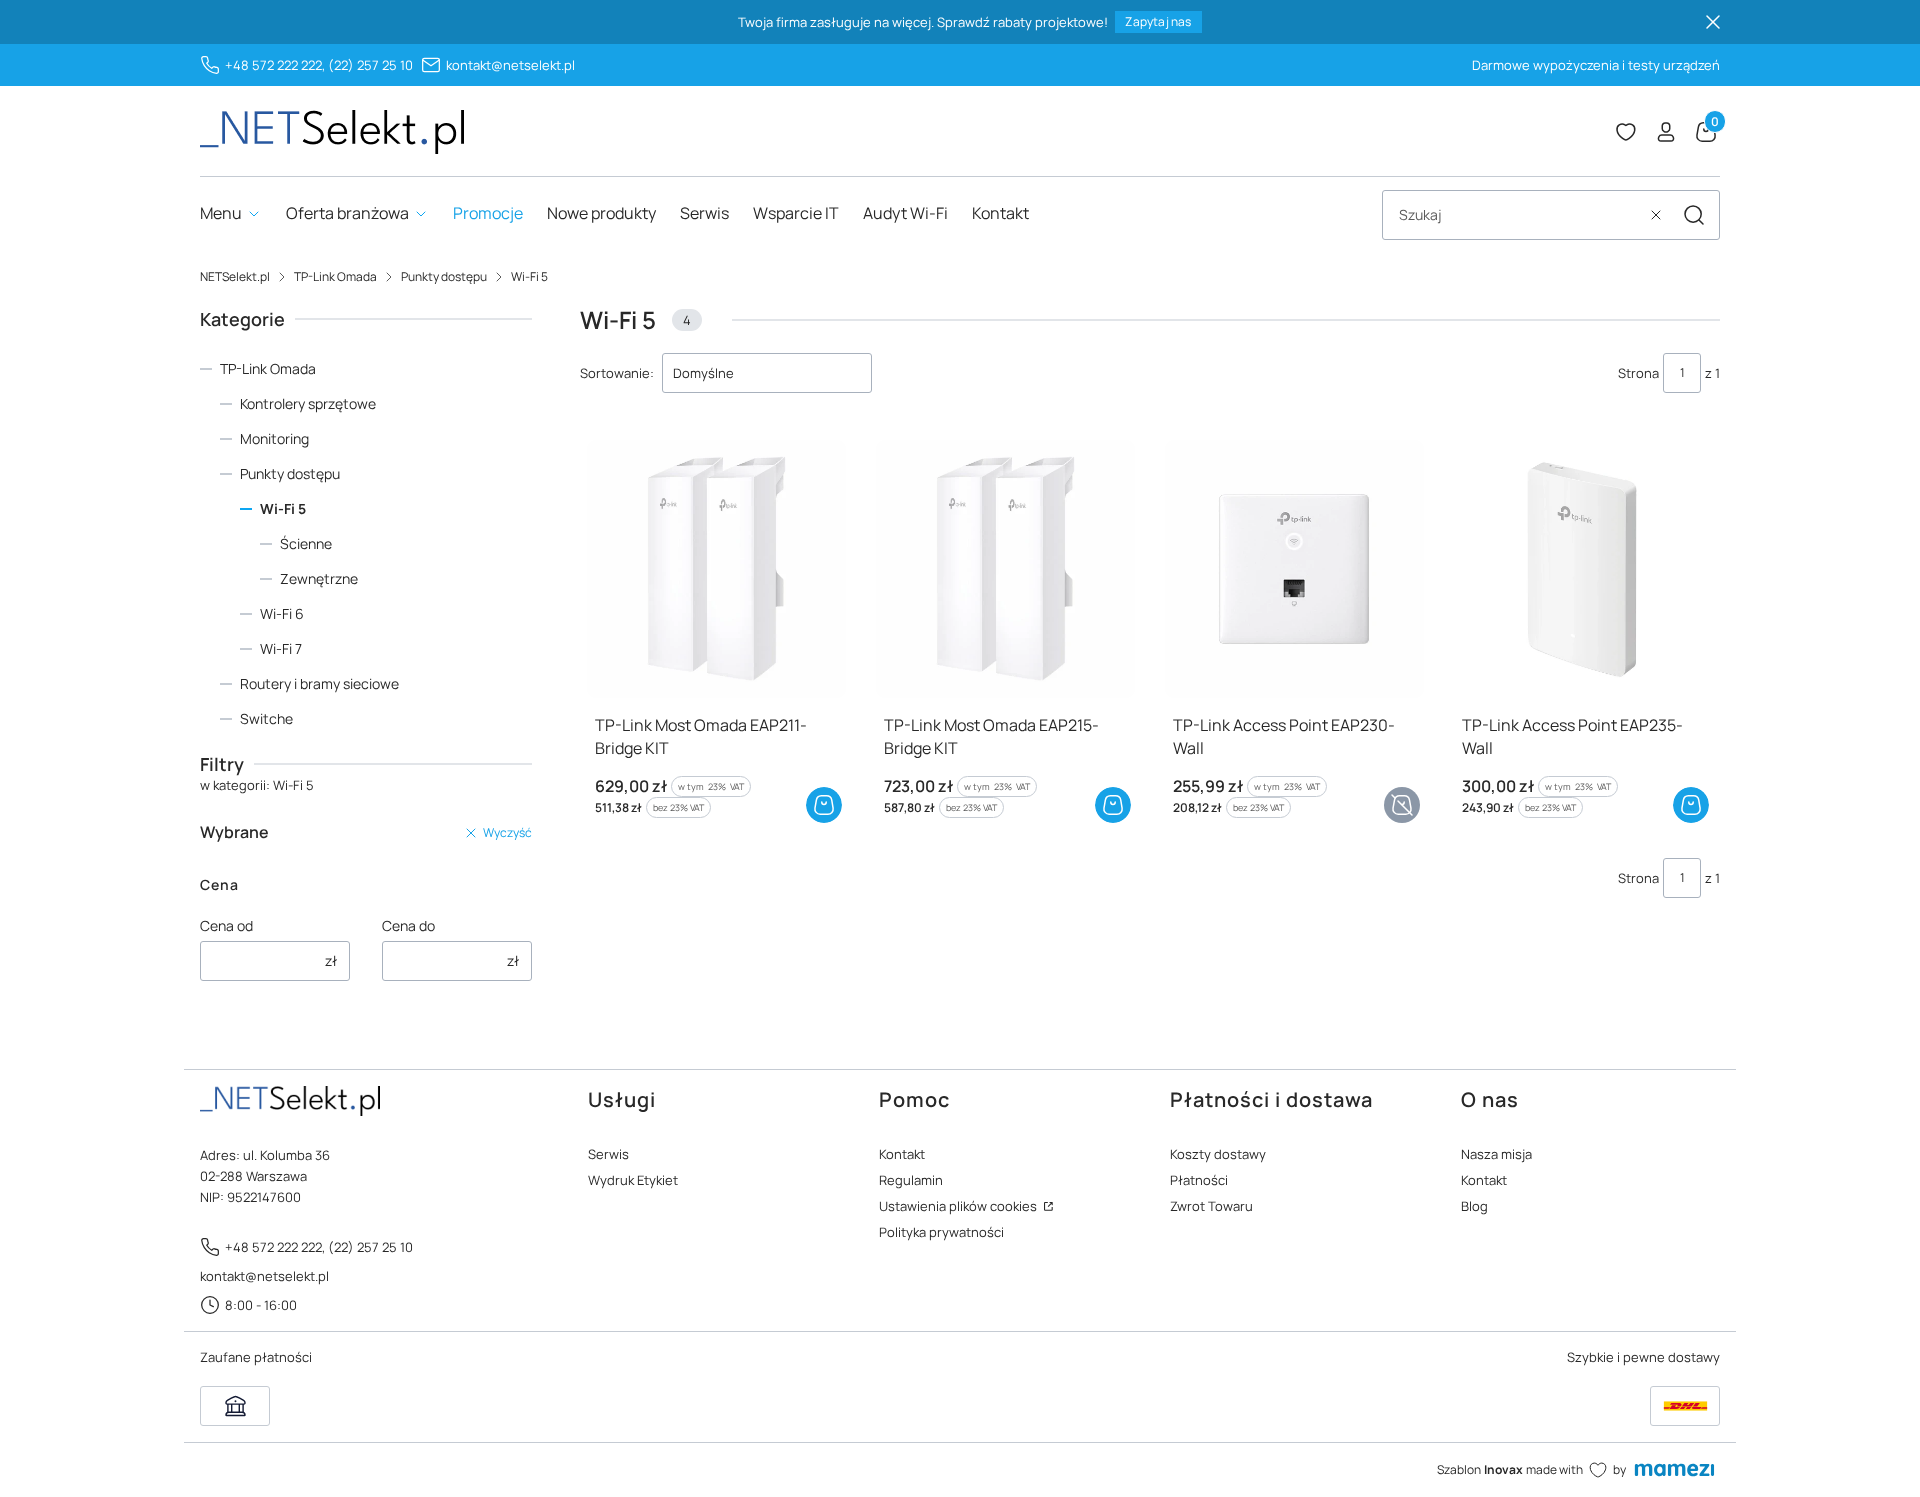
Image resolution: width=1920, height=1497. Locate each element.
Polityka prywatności (941, 1232)
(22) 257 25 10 (370, 65)
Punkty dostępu (444, 276)
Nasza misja (1496, 1154)
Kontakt (902, 1154)
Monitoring (274, 438)
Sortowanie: (617, 373)
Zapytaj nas (1158, 21)
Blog (1474, 1206)
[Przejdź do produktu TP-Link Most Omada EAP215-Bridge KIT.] (1005, 569)
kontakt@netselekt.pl (510, 65)
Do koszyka (824, 805)
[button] (1694, 215)
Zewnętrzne (319, 578)
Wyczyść (507, 832)
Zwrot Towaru (1211, 1206)
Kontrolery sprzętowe (308, 403)
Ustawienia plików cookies (959, 1206)
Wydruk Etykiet (633, 1180)
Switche (266, 718)
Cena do (408, 925)
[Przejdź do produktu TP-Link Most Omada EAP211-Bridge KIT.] (716, 569)
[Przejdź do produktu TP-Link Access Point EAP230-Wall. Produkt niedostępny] (1294, 569)
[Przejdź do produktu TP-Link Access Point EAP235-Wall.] (1583, 569)
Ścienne (306, 543)
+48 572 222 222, (275, 65)
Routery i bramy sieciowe (319, 683)
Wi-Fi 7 (281, 648)
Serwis (608, 1154)
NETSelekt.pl (235, 276)
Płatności (1199, 1180)
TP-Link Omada (335, 276)
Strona (1638, 373)
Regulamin (911, 1180)
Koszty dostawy (1218, 1154)
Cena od (226, 925)
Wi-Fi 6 (282, 613)
